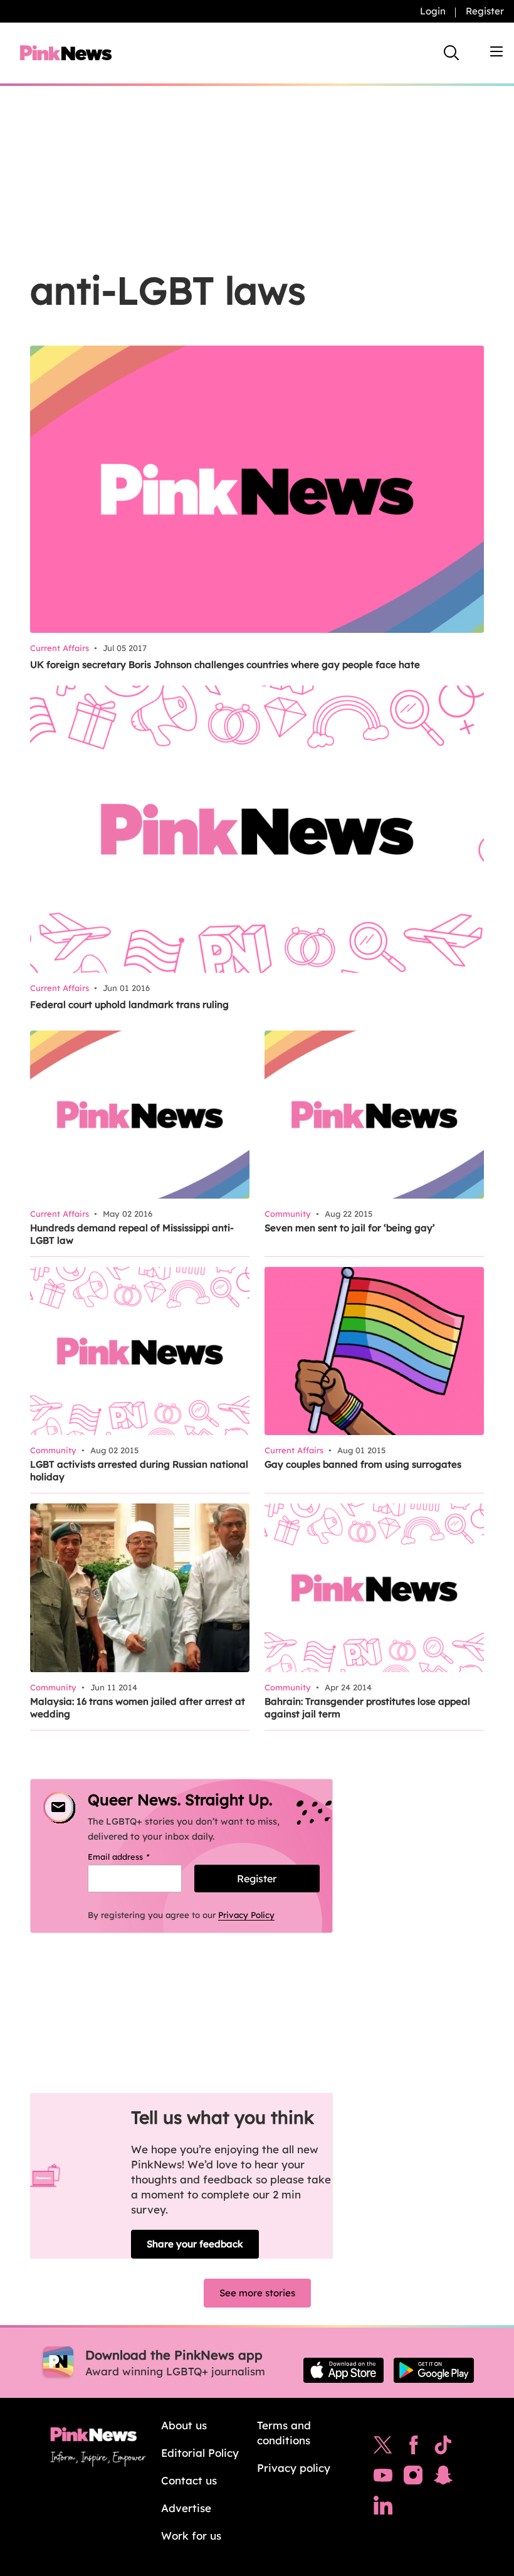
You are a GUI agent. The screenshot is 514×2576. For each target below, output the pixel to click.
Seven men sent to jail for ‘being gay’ (350, 1228)
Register (485, 11)
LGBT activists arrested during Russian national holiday (139, 1471)
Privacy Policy (246, 1915)
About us (184, 2425)
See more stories (257, 2293)
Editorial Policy (200, 2453)
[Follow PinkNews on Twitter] (383, 2448)
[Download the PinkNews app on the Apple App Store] (344, 2370)
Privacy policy (294, 2468)
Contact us (189, 2480)
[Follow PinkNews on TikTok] (443, 2448)
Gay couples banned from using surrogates (363, 1464)
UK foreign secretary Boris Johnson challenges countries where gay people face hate (225, 665)
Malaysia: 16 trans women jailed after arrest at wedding (138, 1708)
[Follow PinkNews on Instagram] (413, 2478)
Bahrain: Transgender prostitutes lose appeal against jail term (367, 1708)
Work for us (191, 2536)
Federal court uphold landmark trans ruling (129, 1004)
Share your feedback (195, 2244)
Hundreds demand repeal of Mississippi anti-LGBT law (132, 1234)
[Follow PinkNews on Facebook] (413, 2448)
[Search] (451, 53)
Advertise (186, 2508)
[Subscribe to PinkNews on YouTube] (383, 2478)
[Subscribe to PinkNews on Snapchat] (443, 2478)
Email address (134, 1857)
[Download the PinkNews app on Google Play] (434, 2370)
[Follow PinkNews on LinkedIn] (383, 2508)
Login (433, 11)
